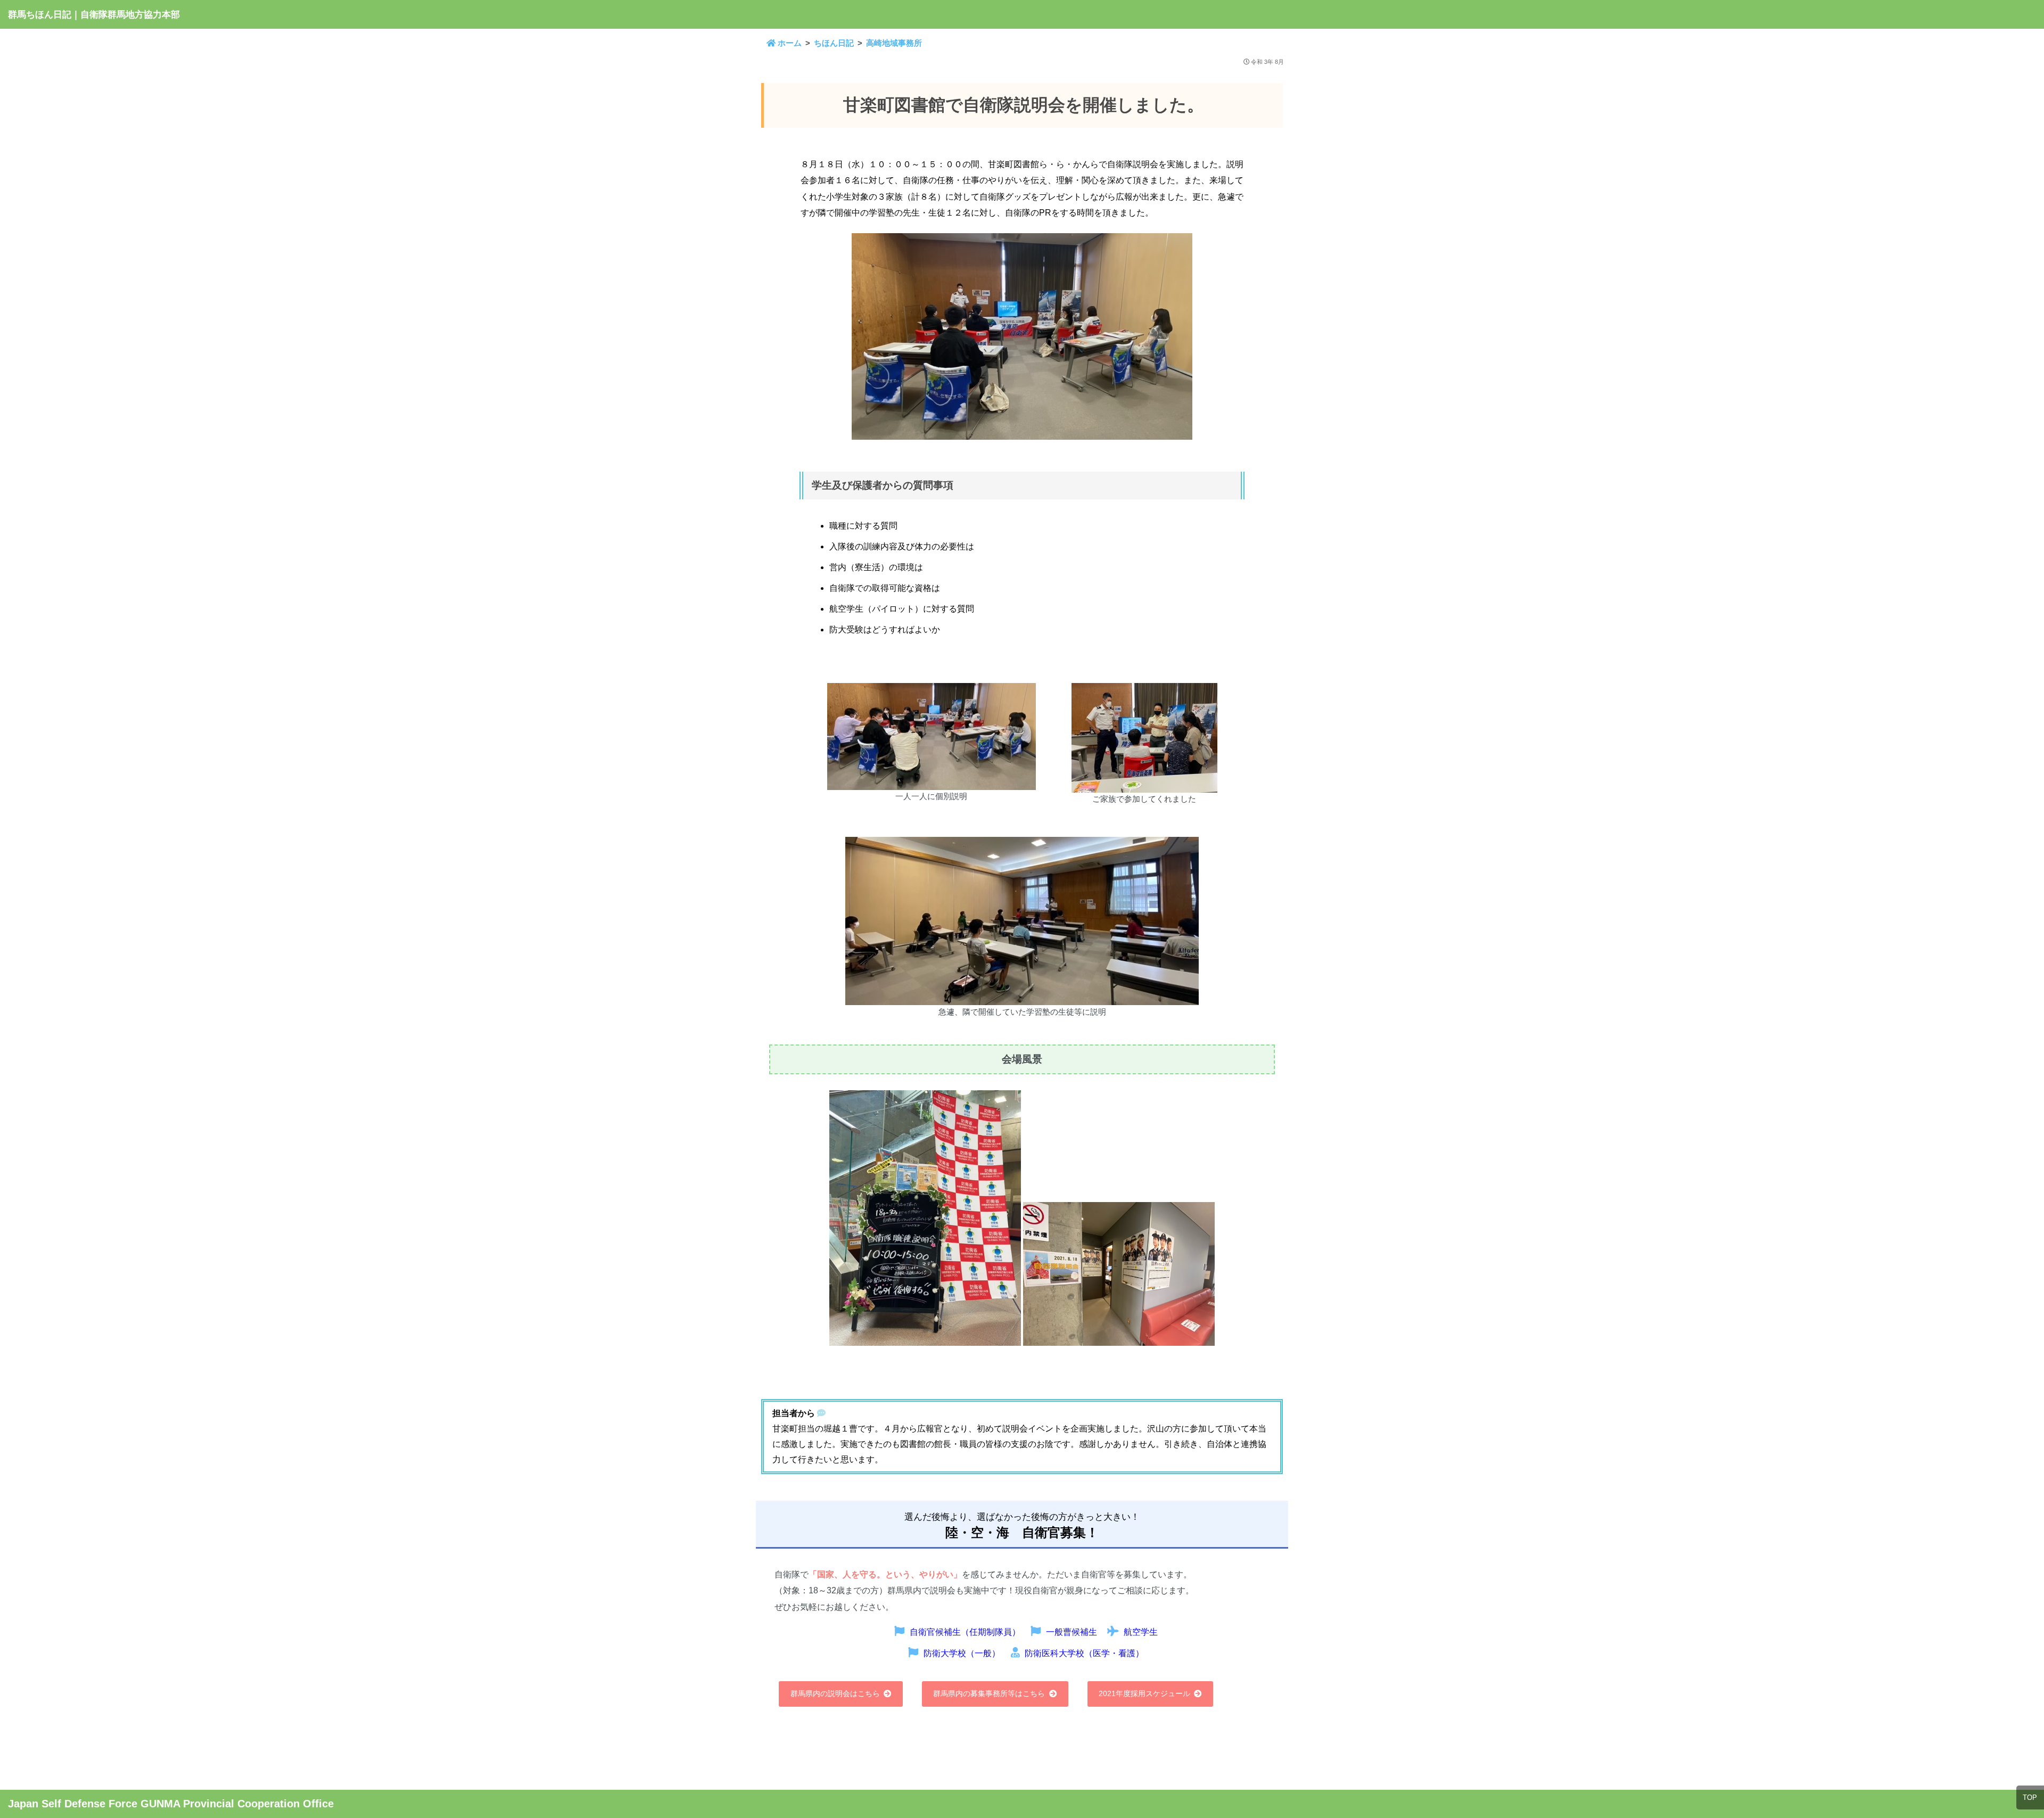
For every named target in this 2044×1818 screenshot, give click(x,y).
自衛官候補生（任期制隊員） (965, 1632)
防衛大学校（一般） (962, 1653)
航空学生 (1141, 1632)
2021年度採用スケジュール (1144, 1693)
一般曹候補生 (1072, 1632)
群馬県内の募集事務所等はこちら (989, 1693)
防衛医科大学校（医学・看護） (1084, 1653)
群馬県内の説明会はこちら (835, 1693)
